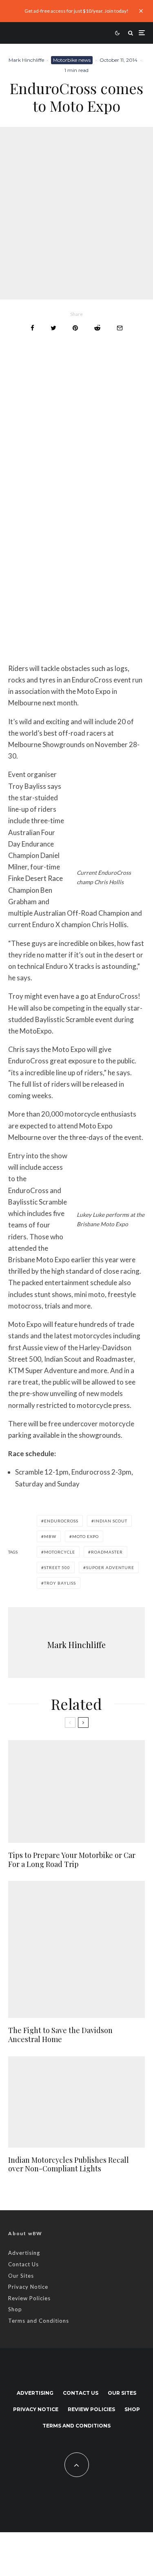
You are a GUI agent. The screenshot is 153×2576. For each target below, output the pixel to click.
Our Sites (21, 2276)
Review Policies (29, 2298)
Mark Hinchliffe (26, 60)
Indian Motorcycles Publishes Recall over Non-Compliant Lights (69, 2165)
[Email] (120, 328)
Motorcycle (60, 1552)
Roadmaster (107, 1552)
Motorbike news (72, 60)
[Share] (32, 328)
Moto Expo (85, 1536)
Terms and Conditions (39, 2321)
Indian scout (111, 1521)
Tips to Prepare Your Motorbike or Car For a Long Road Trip (72, 1860)
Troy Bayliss (60, 1583)
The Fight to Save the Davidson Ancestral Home (60, 2035)
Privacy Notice (28, 2287)
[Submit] (97, 328)
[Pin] (75, 328)
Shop (15, 2309)
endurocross (61, 1521)
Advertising (24, 2253)
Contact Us (23, 2264)
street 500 (57, 1567)
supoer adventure (110, 1567)
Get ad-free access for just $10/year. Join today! (76, 11)
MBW (50, 1536)
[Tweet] (53, 328)
